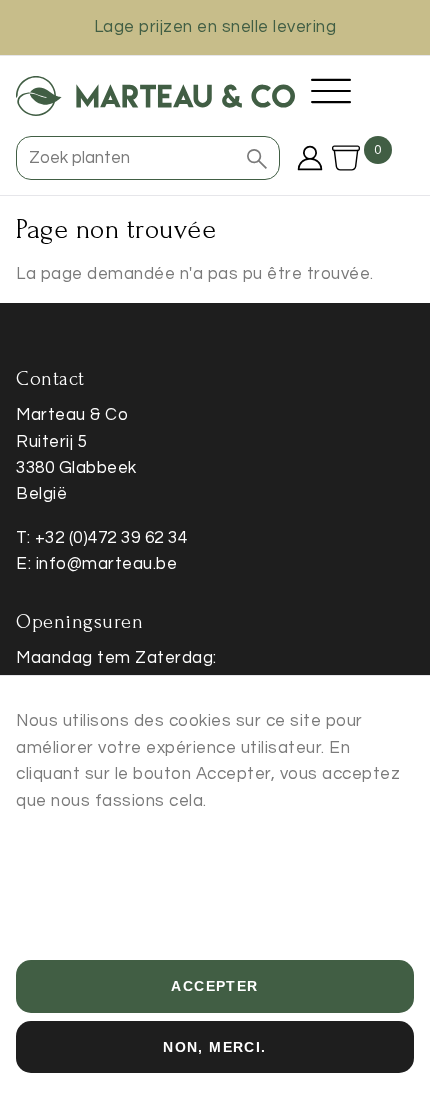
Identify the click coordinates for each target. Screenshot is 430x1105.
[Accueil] (155, 96)
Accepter (214, 986)
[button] (257, 158)
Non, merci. (214, 1047)
